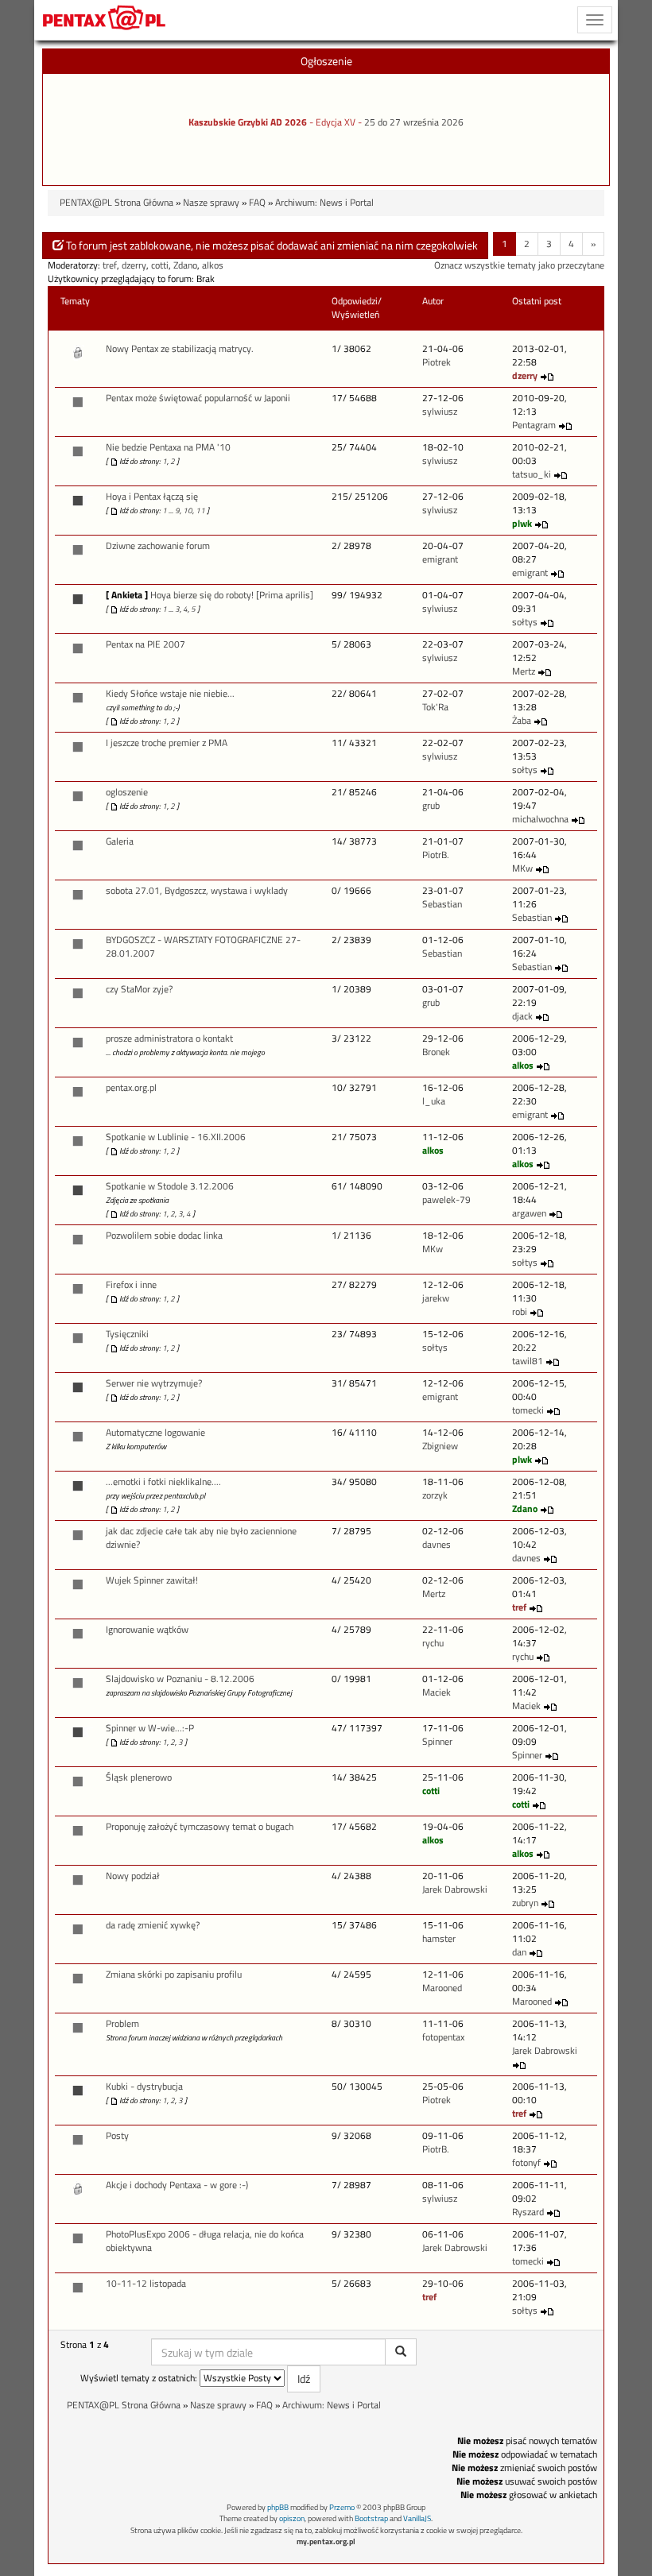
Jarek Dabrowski (455, 1889)
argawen (529, 1213)
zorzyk (435, 1495)
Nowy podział (133, 1876)
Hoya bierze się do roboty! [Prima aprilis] (232, 595)
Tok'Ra (435, 707)
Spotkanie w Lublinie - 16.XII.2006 (176, 1137)
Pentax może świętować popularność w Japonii (198, 398)
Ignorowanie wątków (147, 1630)
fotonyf (526, 2163)
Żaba (522, 721)
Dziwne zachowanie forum (158, 546)
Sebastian (442, 904)
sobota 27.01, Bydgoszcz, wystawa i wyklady (197, 891)
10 (188, 511)
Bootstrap (371, 2518)
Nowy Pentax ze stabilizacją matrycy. (180, 349)
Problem (122, 2024)
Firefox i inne (131, 1285)
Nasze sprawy (211, 203)
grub (431, 806)
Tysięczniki (127, 1334)
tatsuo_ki (532, 474)
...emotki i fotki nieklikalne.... (163, 1482)
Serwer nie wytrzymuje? (154, 1383)
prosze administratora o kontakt (169, 1039)
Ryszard (528, 2212)
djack (522, 1016)
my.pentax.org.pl (326, 2541)
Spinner (437, 1742)
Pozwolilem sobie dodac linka (164, 1236)
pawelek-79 (446, 1200)
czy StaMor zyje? (139, 989)
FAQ (257, 203)
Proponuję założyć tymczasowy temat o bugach (200, 1827)
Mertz (524, 671)
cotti (160, 265)
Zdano (185, 265)
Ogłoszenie (326, 61)
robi (520, 1312)
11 (200, 511)
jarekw (436, 1298)
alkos (213, 265)
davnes (437, 1545)
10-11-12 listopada (146, 2284)
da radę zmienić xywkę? (153, 1925)
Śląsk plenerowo (139, 1777)
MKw (522, 868)
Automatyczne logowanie (155, 1433)
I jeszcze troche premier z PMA (167, 743)
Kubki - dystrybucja (144, 2087)
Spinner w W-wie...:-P (150, 1728)
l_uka (434, 1101)
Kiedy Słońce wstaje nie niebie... (170, 694)
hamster (439, 1939)
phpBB (278, 2507)
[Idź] (401, 2352)
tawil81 (528, 1361)
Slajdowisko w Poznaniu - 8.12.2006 (180, 1679)
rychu (433, 1643)
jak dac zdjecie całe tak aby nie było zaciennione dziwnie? (201, 1538)
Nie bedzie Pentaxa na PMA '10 (168, 447)
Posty (117, 2136)
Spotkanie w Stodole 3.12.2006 (170, 1186)
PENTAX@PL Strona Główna (116, 203)
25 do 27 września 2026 (414, 122)
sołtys (525, 622)
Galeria (120, 841)
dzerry (134, 265)
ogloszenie (127, 792)
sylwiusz (440, 412)
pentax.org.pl (131, 1088)
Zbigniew (440, 1446)
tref (110, 265)
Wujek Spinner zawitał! (152, 1580)
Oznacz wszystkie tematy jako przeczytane (519, 265)
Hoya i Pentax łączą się (152, 497)
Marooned (442, 1988)
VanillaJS (417, 2518)
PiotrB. (436, 855)
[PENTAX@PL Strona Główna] (105, 20)
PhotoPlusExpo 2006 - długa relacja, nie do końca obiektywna (205, 2241)
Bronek (436, 1052)
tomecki (528, 1410)
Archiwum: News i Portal (324, 203)
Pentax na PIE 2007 (146, 644)
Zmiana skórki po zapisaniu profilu (174, 1975)
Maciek (437, 1692)
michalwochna (540, 819)
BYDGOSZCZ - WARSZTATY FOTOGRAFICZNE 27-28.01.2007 (203, 947)
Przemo (342, 2507)
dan (519, 1952)
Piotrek (437, 362)
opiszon (292, 2518)
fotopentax (443, 2037)
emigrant (440, 559)
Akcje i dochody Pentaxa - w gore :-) (177, 2185)
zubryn (525, 1903)
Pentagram (534, 425)
